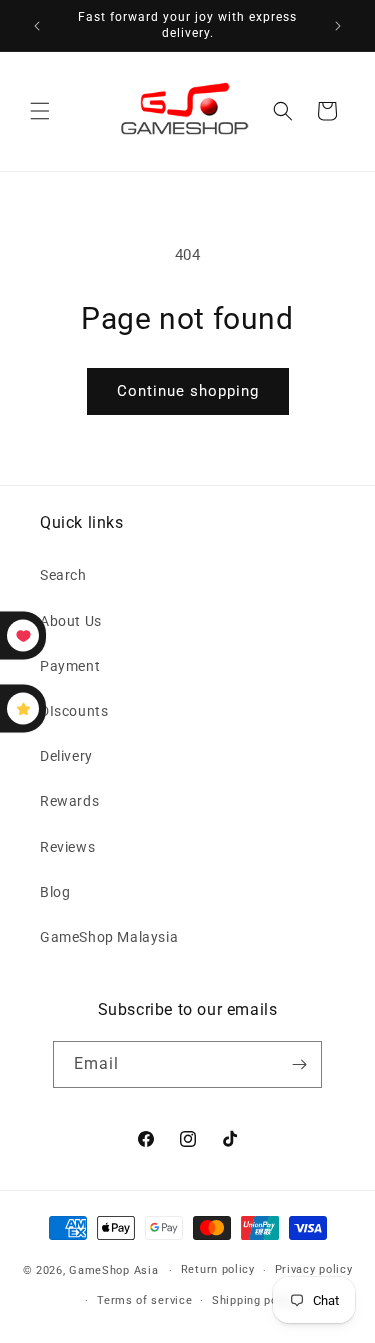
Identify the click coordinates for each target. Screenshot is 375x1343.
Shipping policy (255, 1300)
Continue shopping (188, 391)
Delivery (66, 756)
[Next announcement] (338, 26)
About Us (71, 621)
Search (63, 575)
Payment (70, 666)
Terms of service (144, 1300)
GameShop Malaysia (109, 937)
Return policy (218, 1269)
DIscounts (74, 711)
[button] (40, 111)
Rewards (69, 801)
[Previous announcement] (37, 26)
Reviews (67, 847)
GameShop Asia (113, 1270)
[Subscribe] (299, 1064)
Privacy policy (314, 1269)
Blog (55, 892)
